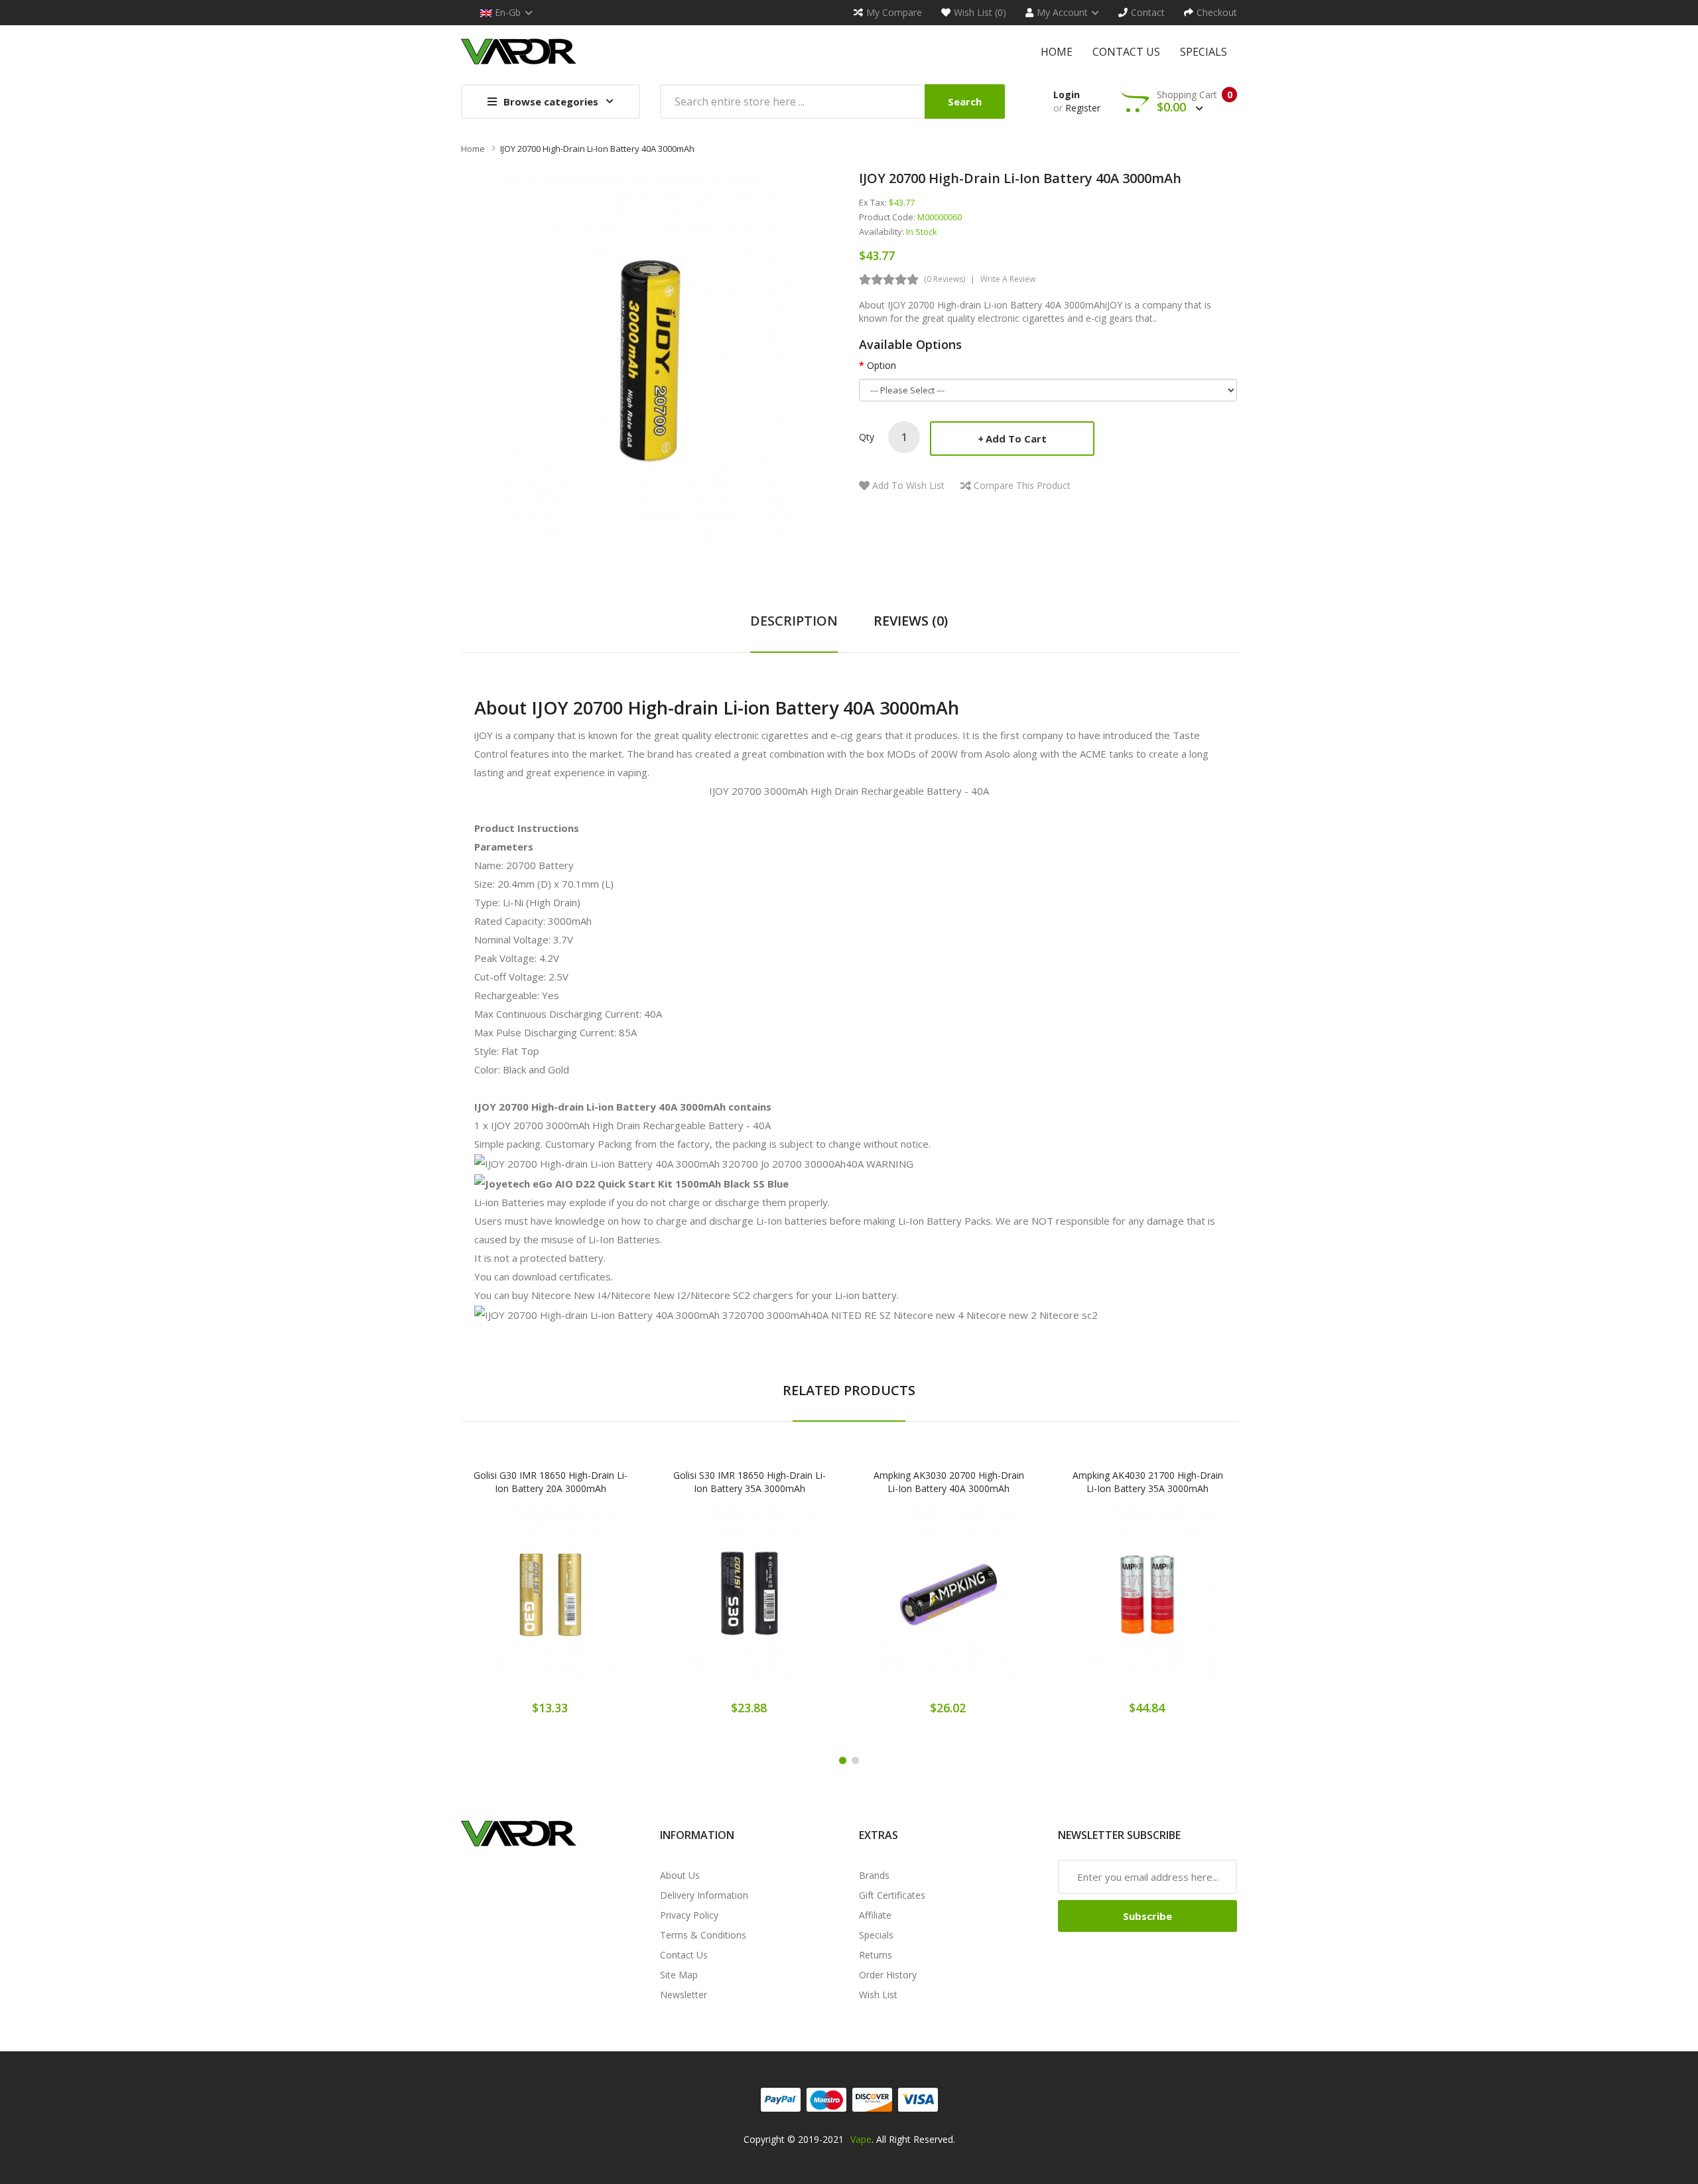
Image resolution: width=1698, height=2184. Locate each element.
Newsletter (684, 1995)
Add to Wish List (908, 485)
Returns (876, 1955)
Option (882, 365)
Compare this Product (1022, 485)
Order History (888, 1975)
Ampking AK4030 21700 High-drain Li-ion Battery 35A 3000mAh (1148, 1482)
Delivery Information (704, 1895)
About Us (680, 1875)
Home (473, 149)
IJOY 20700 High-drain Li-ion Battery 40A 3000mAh (597, 149)
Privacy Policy (689, 1915)
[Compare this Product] (597, 1604)
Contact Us (684, 1955)
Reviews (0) (911, 621)
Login (1067, 95)
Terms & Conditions (703, 1935)
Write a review (1008, 279)
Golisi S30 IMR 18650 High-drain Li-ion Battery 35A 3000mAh (750, 1482)
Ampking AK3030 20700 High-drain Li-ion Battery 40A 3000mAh (949, 1482)
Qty (867, 437)
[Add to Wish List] (551, 1604)
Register (1083, 108)
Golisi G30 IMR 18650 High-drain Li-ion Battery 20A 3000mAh (551, 1482)
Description (794, 621)
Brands (874, 1875)
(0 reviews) (945, 279)
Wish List (878, 1995)
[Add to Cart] (504, 1604)
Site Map (679, 1975)
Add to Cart (1016, 439)
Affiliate (875, 1915)
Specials (876, 1935)
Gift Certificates (892, 1895)
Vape (861, 2139)
